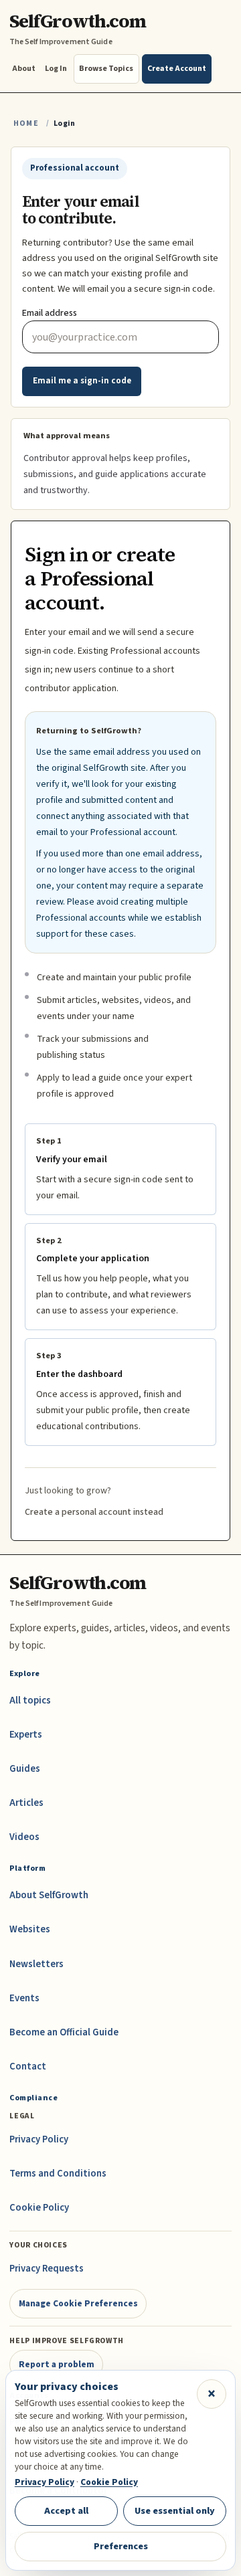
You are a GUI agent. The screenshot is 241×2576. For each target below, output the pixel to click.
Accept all (66, 2511)
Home (26, 123)
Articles (26, 1803)
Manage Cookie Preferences (78, 2303)
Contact (28, 2066)
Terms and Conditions (58, 2174)
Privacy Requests (47, 2269)
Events (24, 1998)
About (24, 69)
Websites (30, 1929)
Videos (24, 1837)
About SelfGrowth (49, 1895)
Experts (26, 1735)
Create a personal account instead (94, 1512)
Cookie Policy (39, 2208)
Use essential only (175, 2511)
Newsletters (36, 1964)
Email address (50, 313)
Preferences (121, 2546)
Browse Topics (106, 69)
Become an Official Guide (64, 2032)
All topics (30, 1700)
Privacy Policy (39, 2139)
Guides (25, 1769)
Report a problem (57, 2364)
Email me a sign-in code (82, 381)
